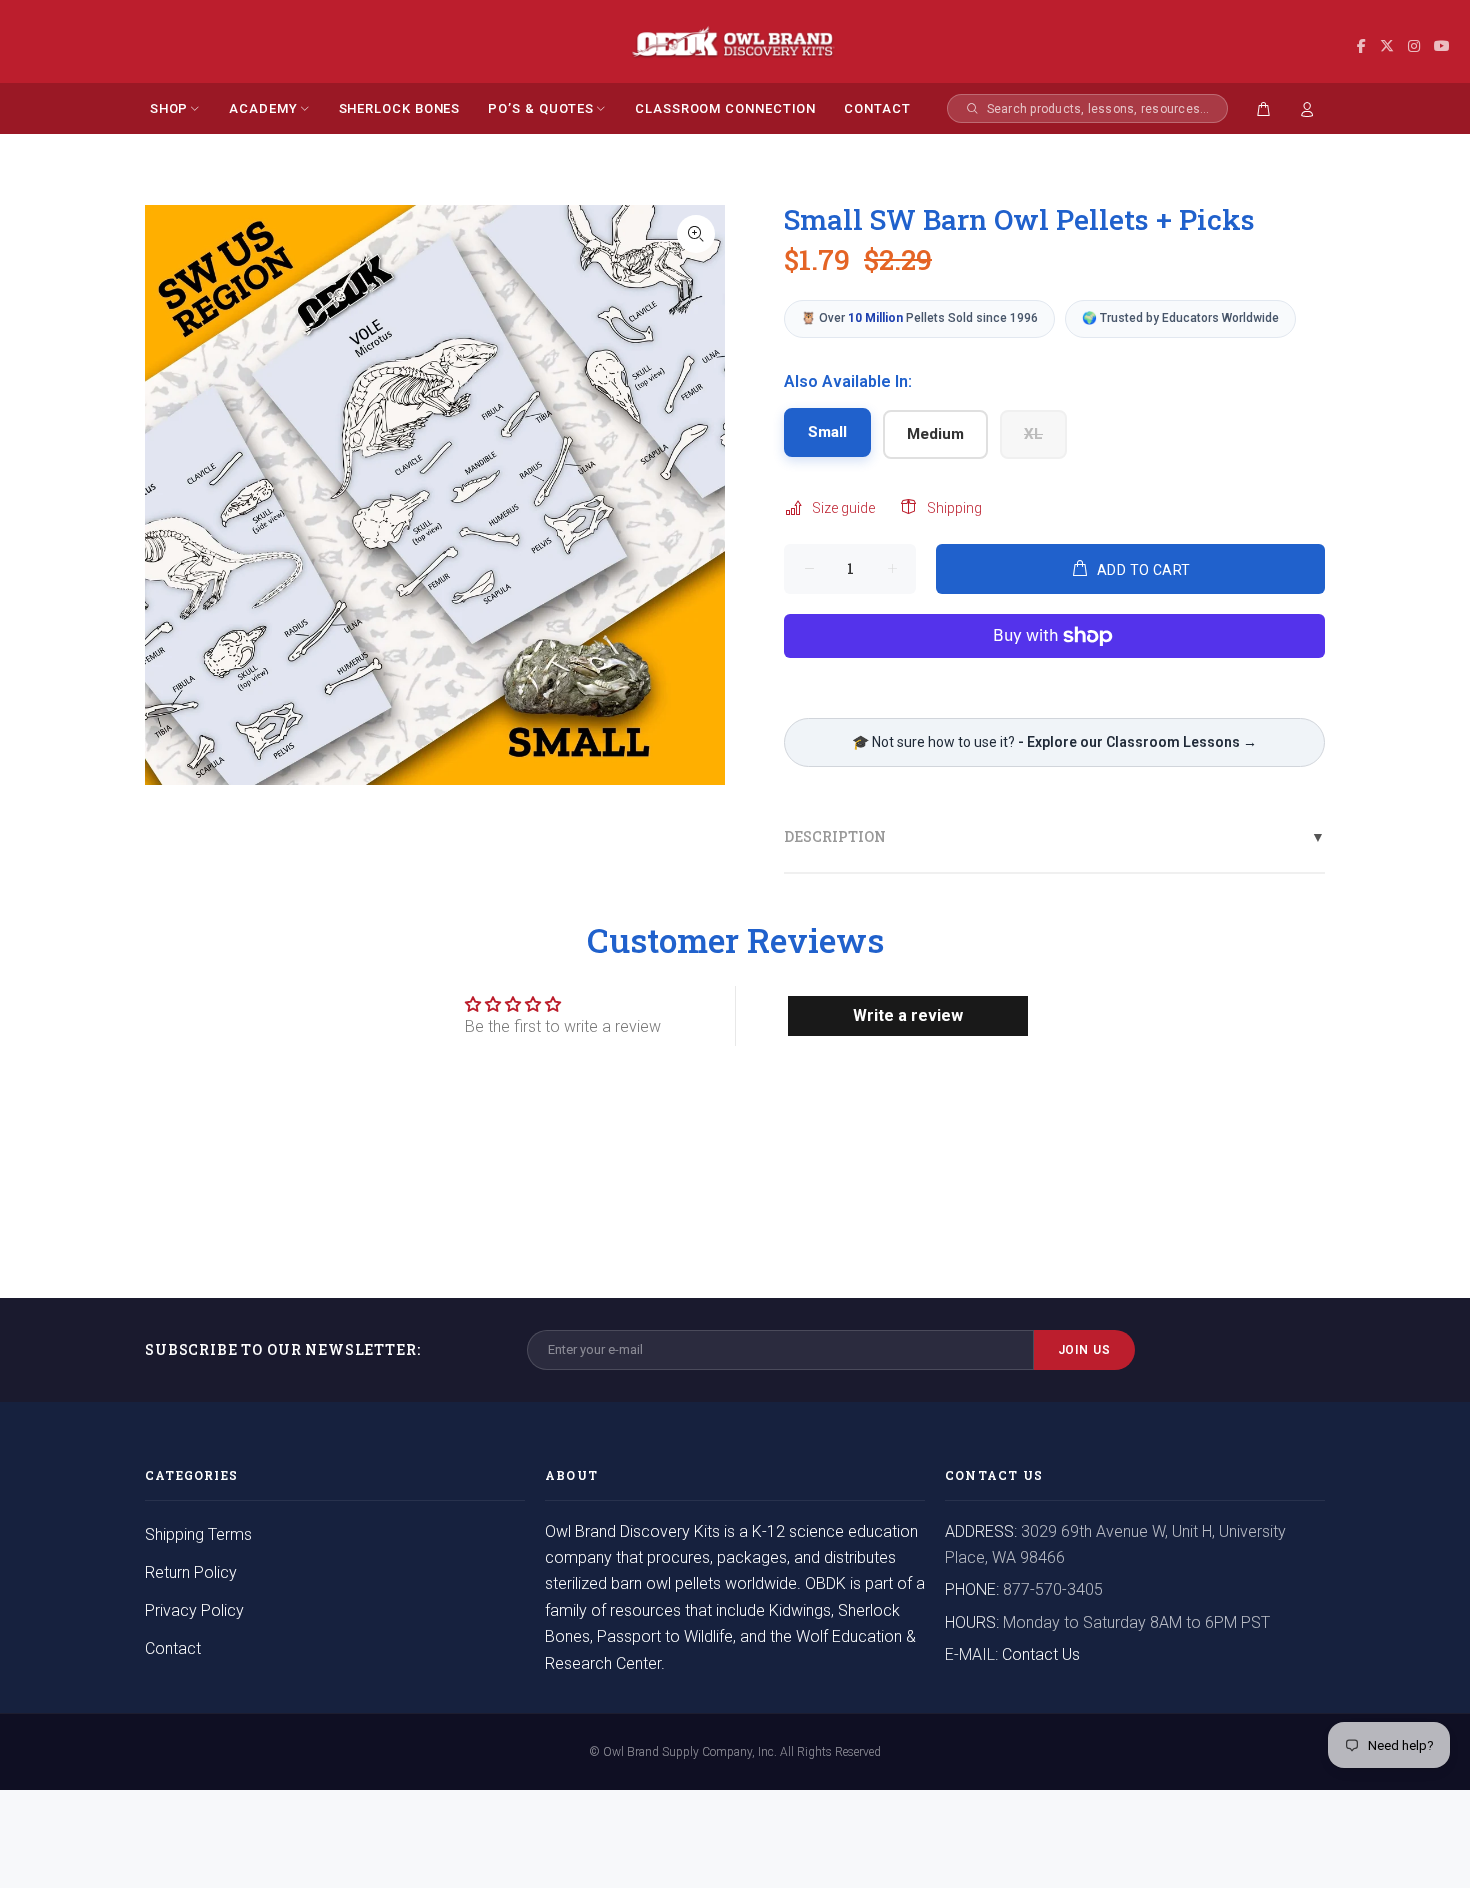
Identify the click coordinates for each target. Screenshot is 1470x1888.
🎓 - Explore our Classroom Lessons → (1054, 742)
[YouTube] (1442, 46)
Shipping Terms (198, 1534)
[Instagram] (1414, 46)
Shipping (954, 508)
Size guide (843, 508)
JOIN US (1085, 1350)
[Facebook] (1361, 46)
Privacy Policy (194, 1610)
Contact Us (1041, 1654)
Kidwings (800, 1610)
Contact (173, 1648)
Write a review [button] (908, 1015)
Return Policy (191, 1572)
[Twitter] (1387, 46)
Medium (935, 434)
